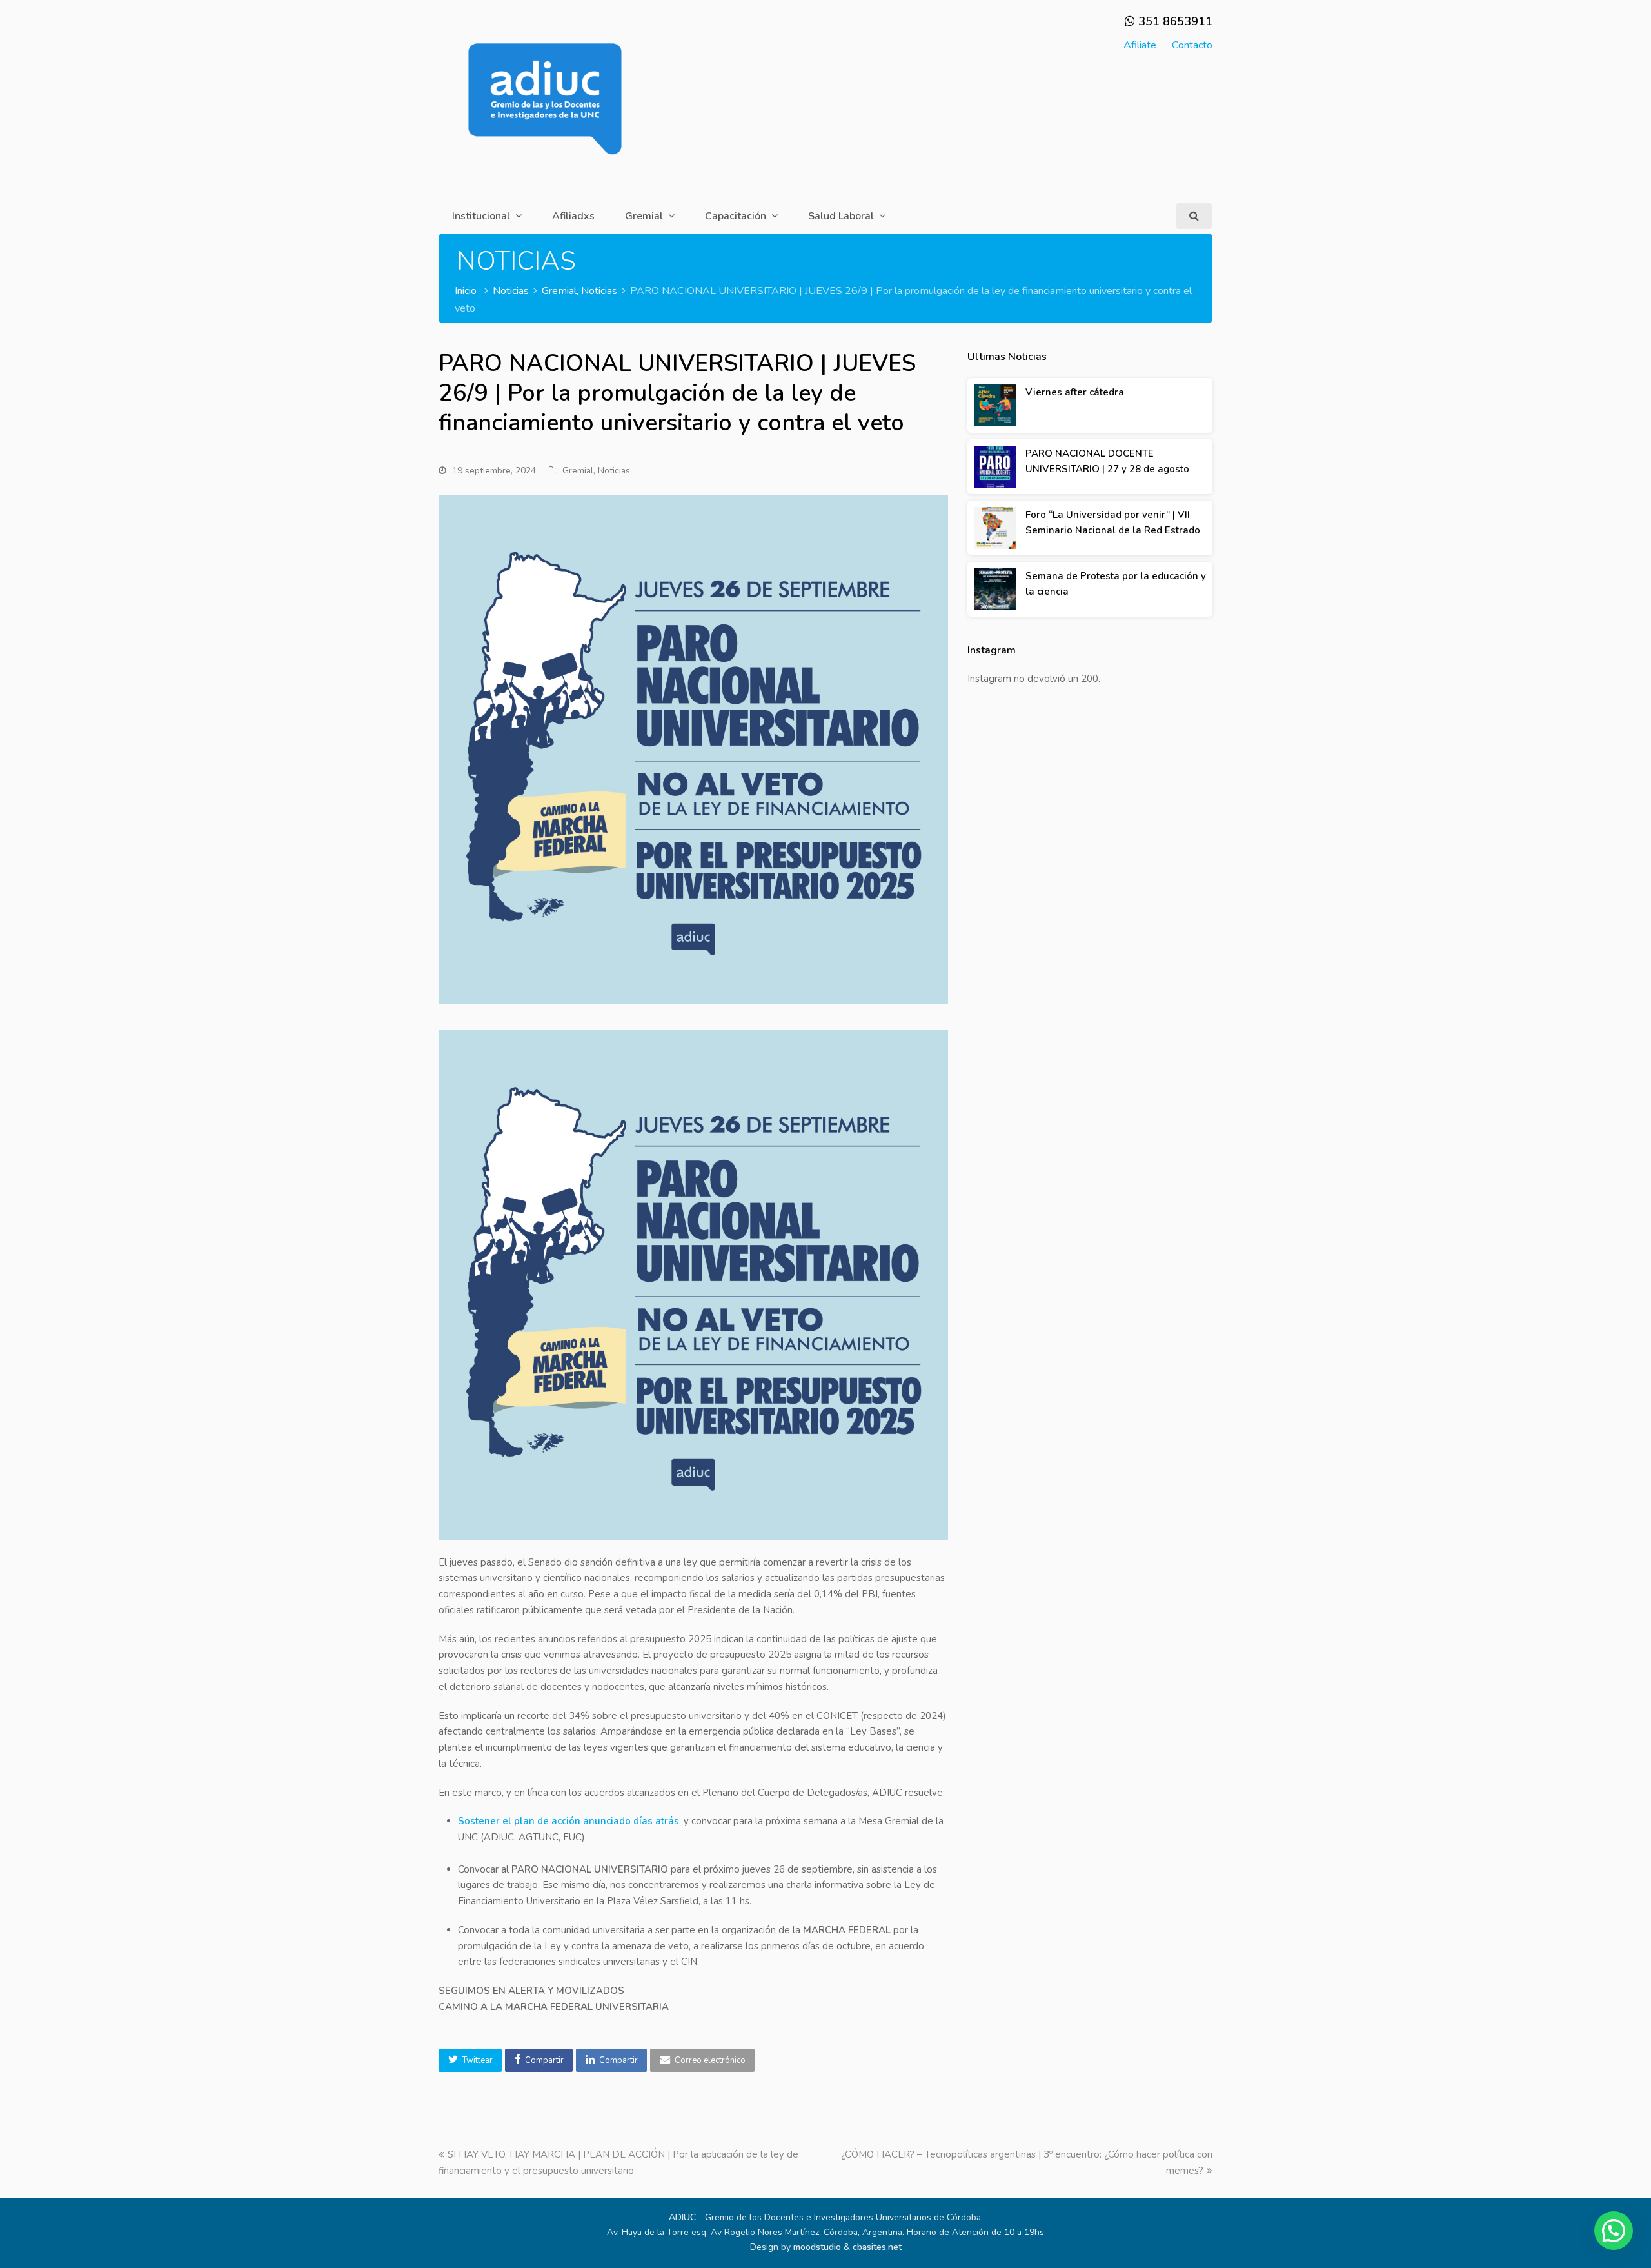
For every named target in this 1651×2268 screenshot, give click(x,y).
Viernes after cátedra (1075, 392)
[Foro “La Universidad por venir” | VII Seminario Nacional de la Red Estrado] (995, 528)
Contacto (1192, 45)
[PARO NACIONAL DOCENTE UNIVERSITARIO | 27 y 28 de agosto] (995, 467)
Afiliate (1140, 45)
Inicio (466, 291)
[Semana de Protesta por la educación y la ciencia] (995, 589)
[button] (470, 2060)
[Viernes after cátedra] (995, 405)
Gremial (578, 471)
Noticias (614, 471)
